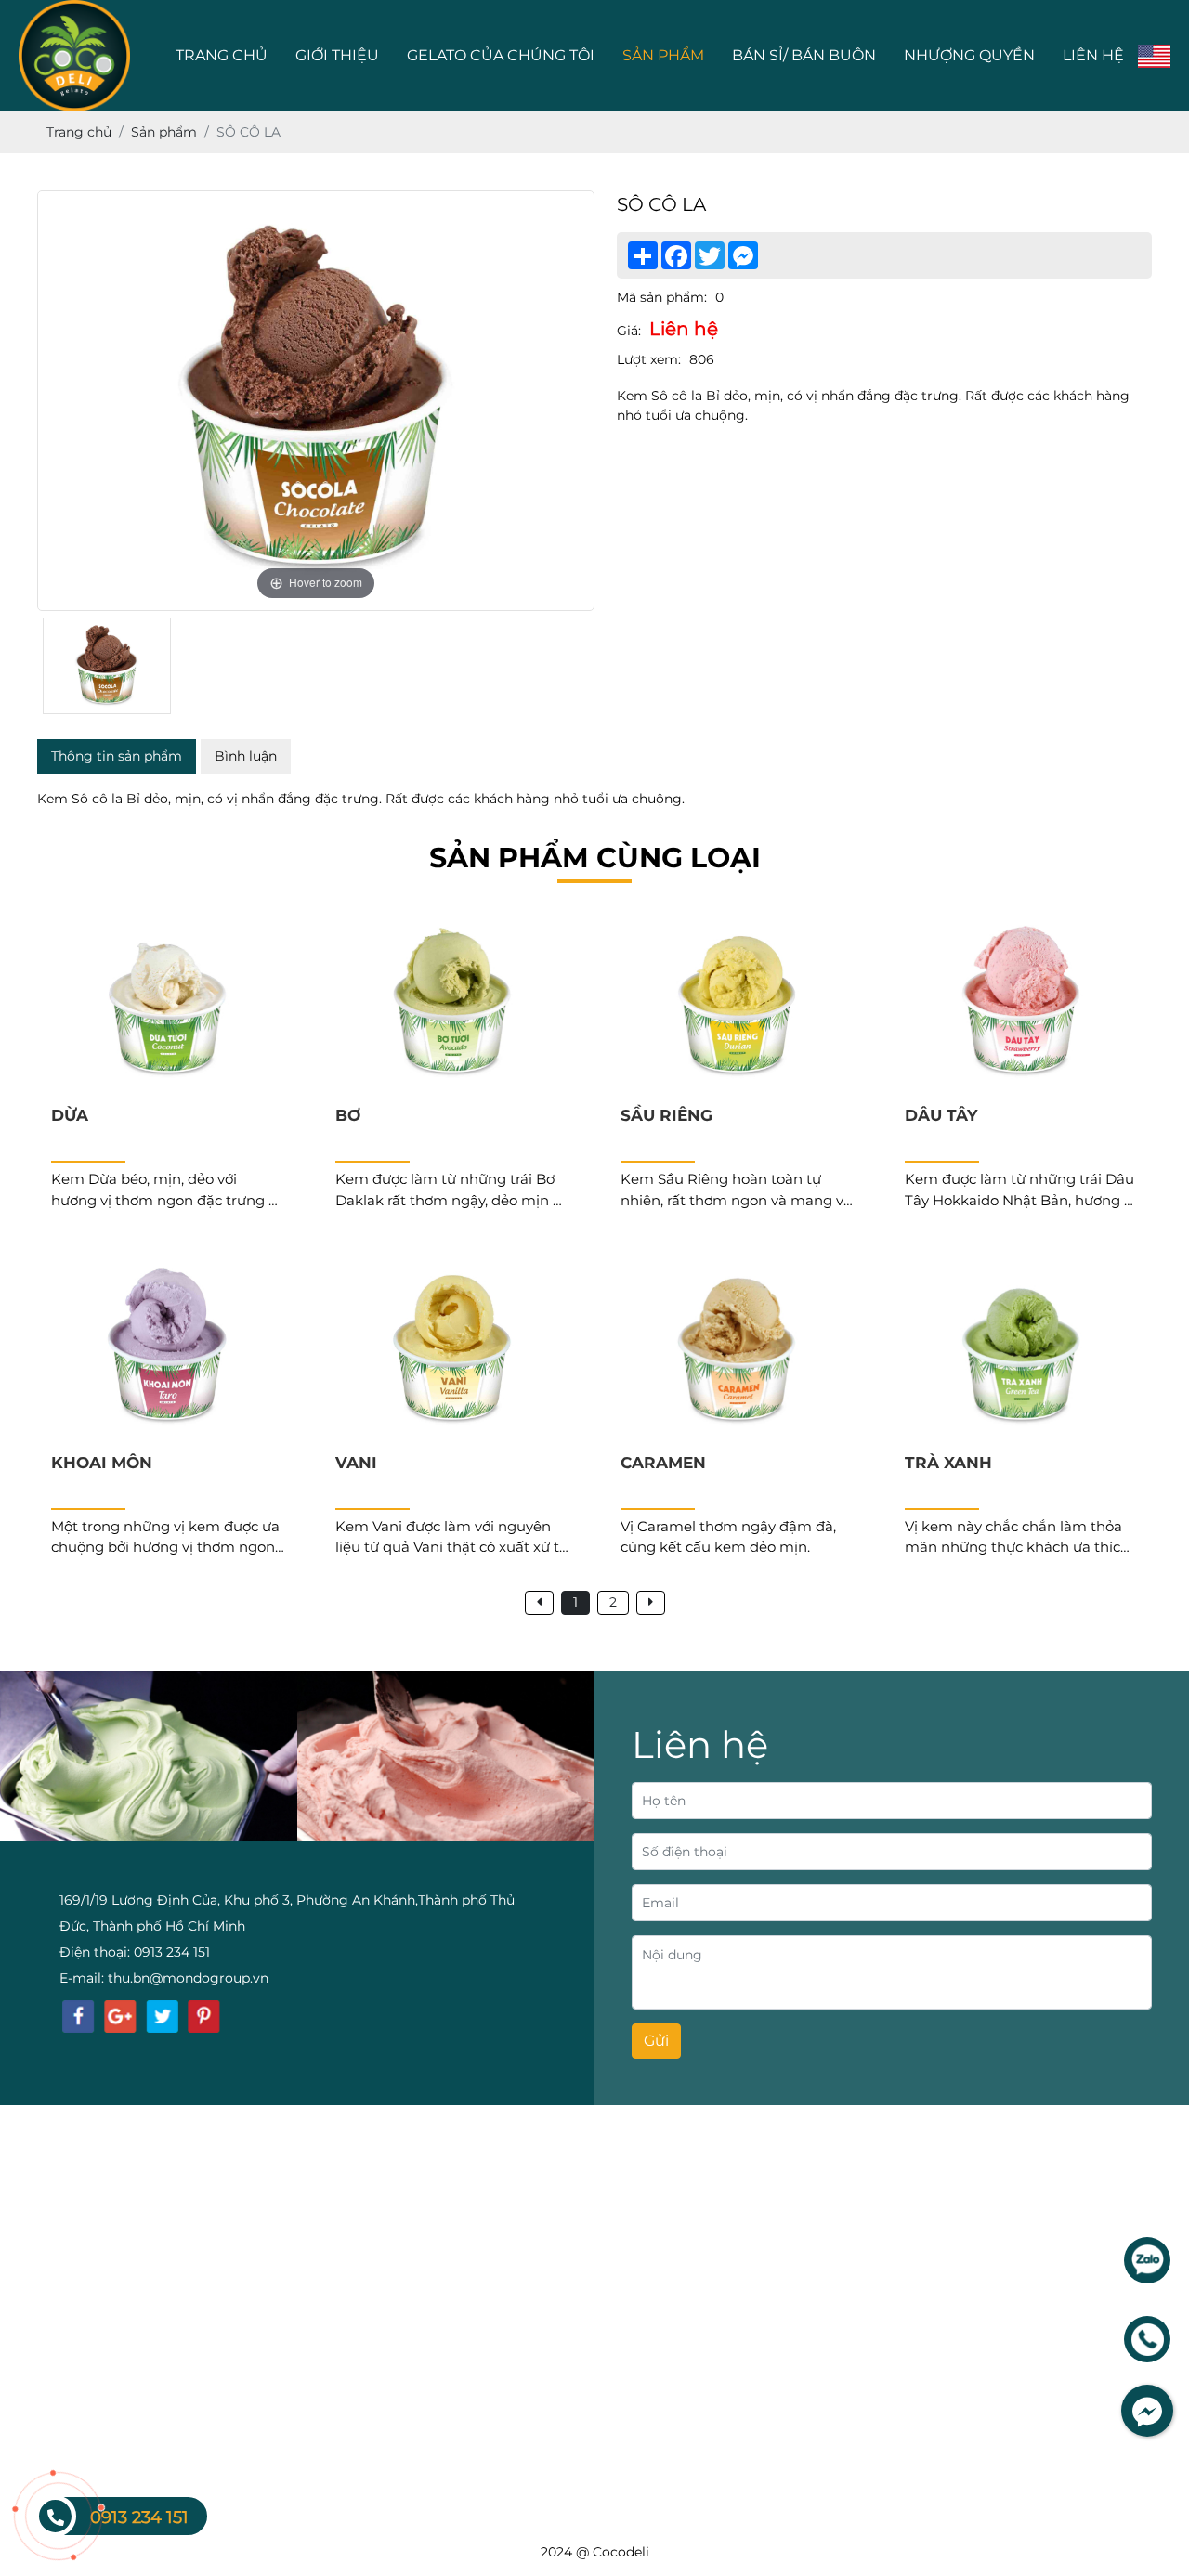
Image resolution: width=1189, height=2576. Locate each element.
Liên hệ (1093, 55)
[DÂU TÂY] (1021, 1003)
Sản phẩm (663, 55)
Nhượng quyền (969, 55)
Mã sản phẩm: (662, 297)
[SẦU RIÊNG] (737, 1003)
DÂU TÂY (941, 1115)
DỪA (70, 1115)
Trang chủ (222, 55)
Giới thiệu (337, 55)
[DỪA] (168, 1003)
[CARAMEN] (737, 1349)
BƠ (348, 1115)
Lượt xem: (649, 359)
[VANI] (452, 1349)
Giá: (629, 331)
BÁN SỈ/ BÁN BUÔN (804, 55)
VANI (356, 1463)
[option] (316, 401)
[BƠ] (452, 1003)
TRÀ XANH (948, 1463)
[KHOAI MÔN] (168, 1349)
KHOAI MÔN (102, 1463)
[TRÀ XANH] (1021, 1349)
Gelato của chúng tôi (501, 55)
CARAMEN (663, 1463)
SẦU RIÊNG (666, 1115)
